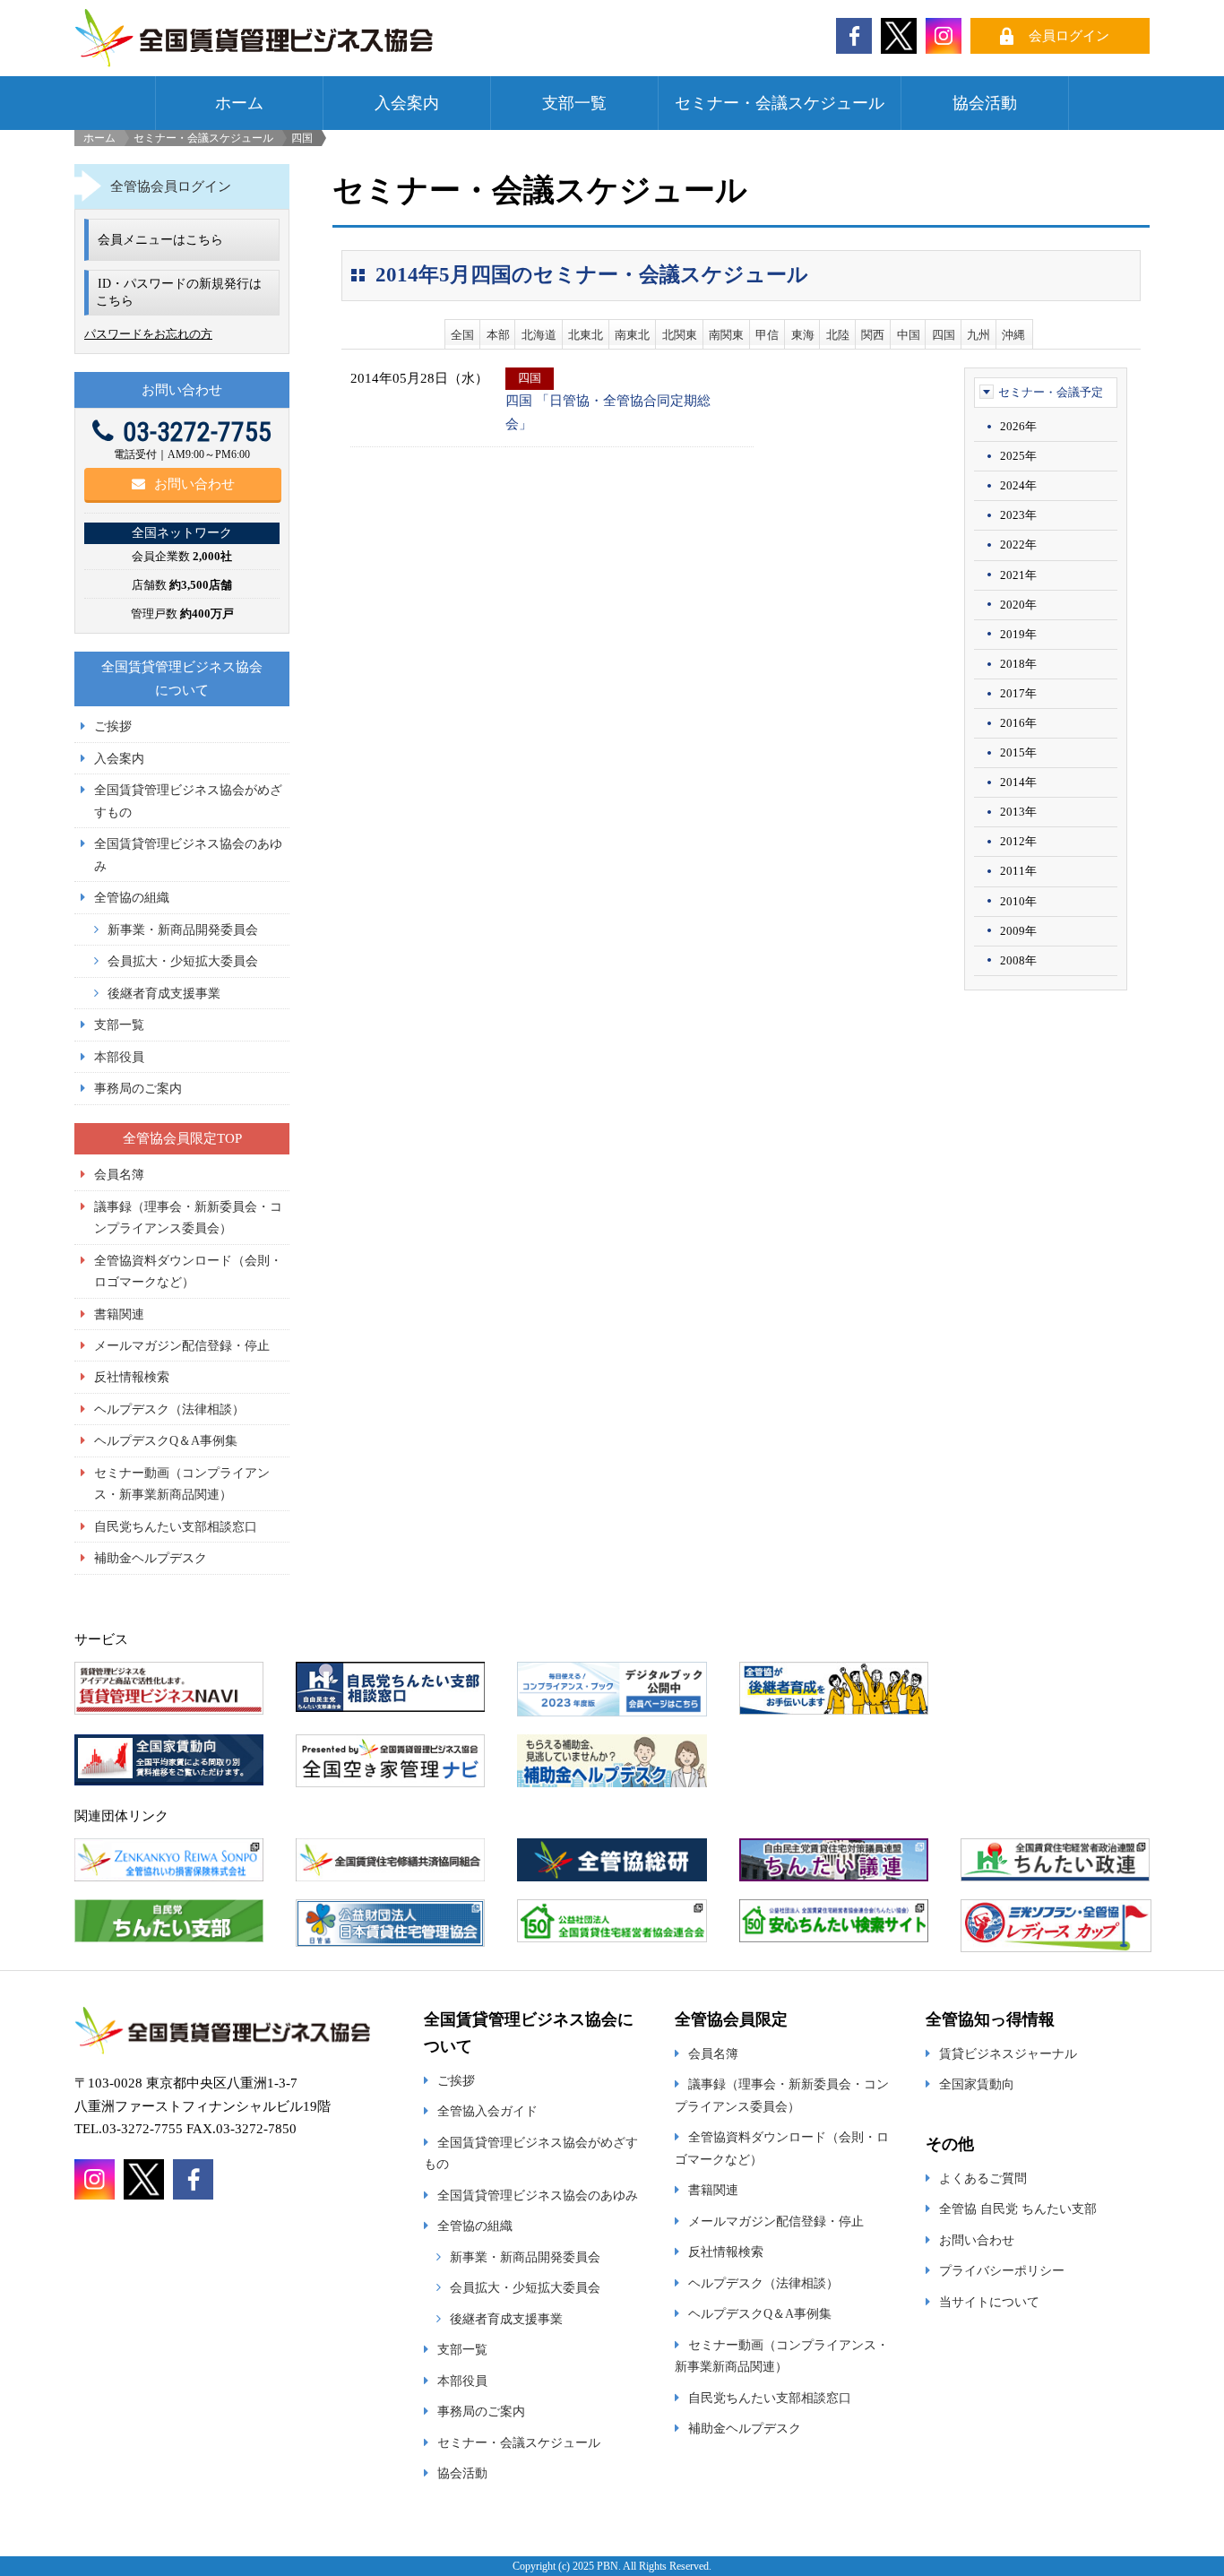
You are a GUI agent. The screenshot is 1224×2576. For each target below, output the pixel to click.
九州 (978, 335)
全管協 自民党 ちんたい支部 (1018, 2209)
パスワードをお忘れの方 (148, 334)
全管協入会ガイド (487, 2111)
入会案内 (407, 103)
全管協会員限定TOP (182, 1138)
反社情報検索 (132, 1377)
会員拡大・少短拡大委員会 (183, 961)
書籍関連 (119, 1314)
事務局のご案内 (138, 1088)
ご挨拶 (113, 726)
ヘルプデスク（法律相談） (169, 1409)
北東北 (586, 335)
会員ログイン (1069, 36)
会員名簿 (119, 1174)
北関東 (680, 335)
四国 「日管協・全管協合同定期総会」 (608, 412)
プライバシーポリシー (1002, 2270)
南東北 (632, 335)
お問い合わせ (194, 484)
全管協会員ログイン (171, 186)
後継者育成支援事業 (164, 993)
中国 (909, 335)
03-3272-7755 (197, 432)
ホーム (239, 103)
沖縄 (1013, 335)
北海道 (539, 335)
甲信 (767, 335)
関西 (873, 335)
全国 (462, 335)
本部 (498, 335)
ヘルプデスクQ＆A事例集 (166, 1440)
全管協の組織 (132, 897)
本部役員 (119, 1057)
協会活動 (985, 103)
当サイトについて (989, 2302)
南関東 (726, 335)
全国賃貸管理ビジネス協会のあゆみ (538, 2195)
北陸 (838, 335)
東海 (803, 335)
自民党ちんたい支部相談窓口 (176, 1526)
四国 (944, 335)
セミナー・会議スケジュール (780, 103)
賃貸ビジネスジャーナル (1008, 2053)
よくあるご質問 (983, 2178)
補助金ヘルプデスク (151, 1558)
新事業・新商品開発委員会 (183, 929)
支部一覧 (574, 103)
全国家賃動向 (977, 2084)
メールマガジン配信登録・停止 (182, 1345)
